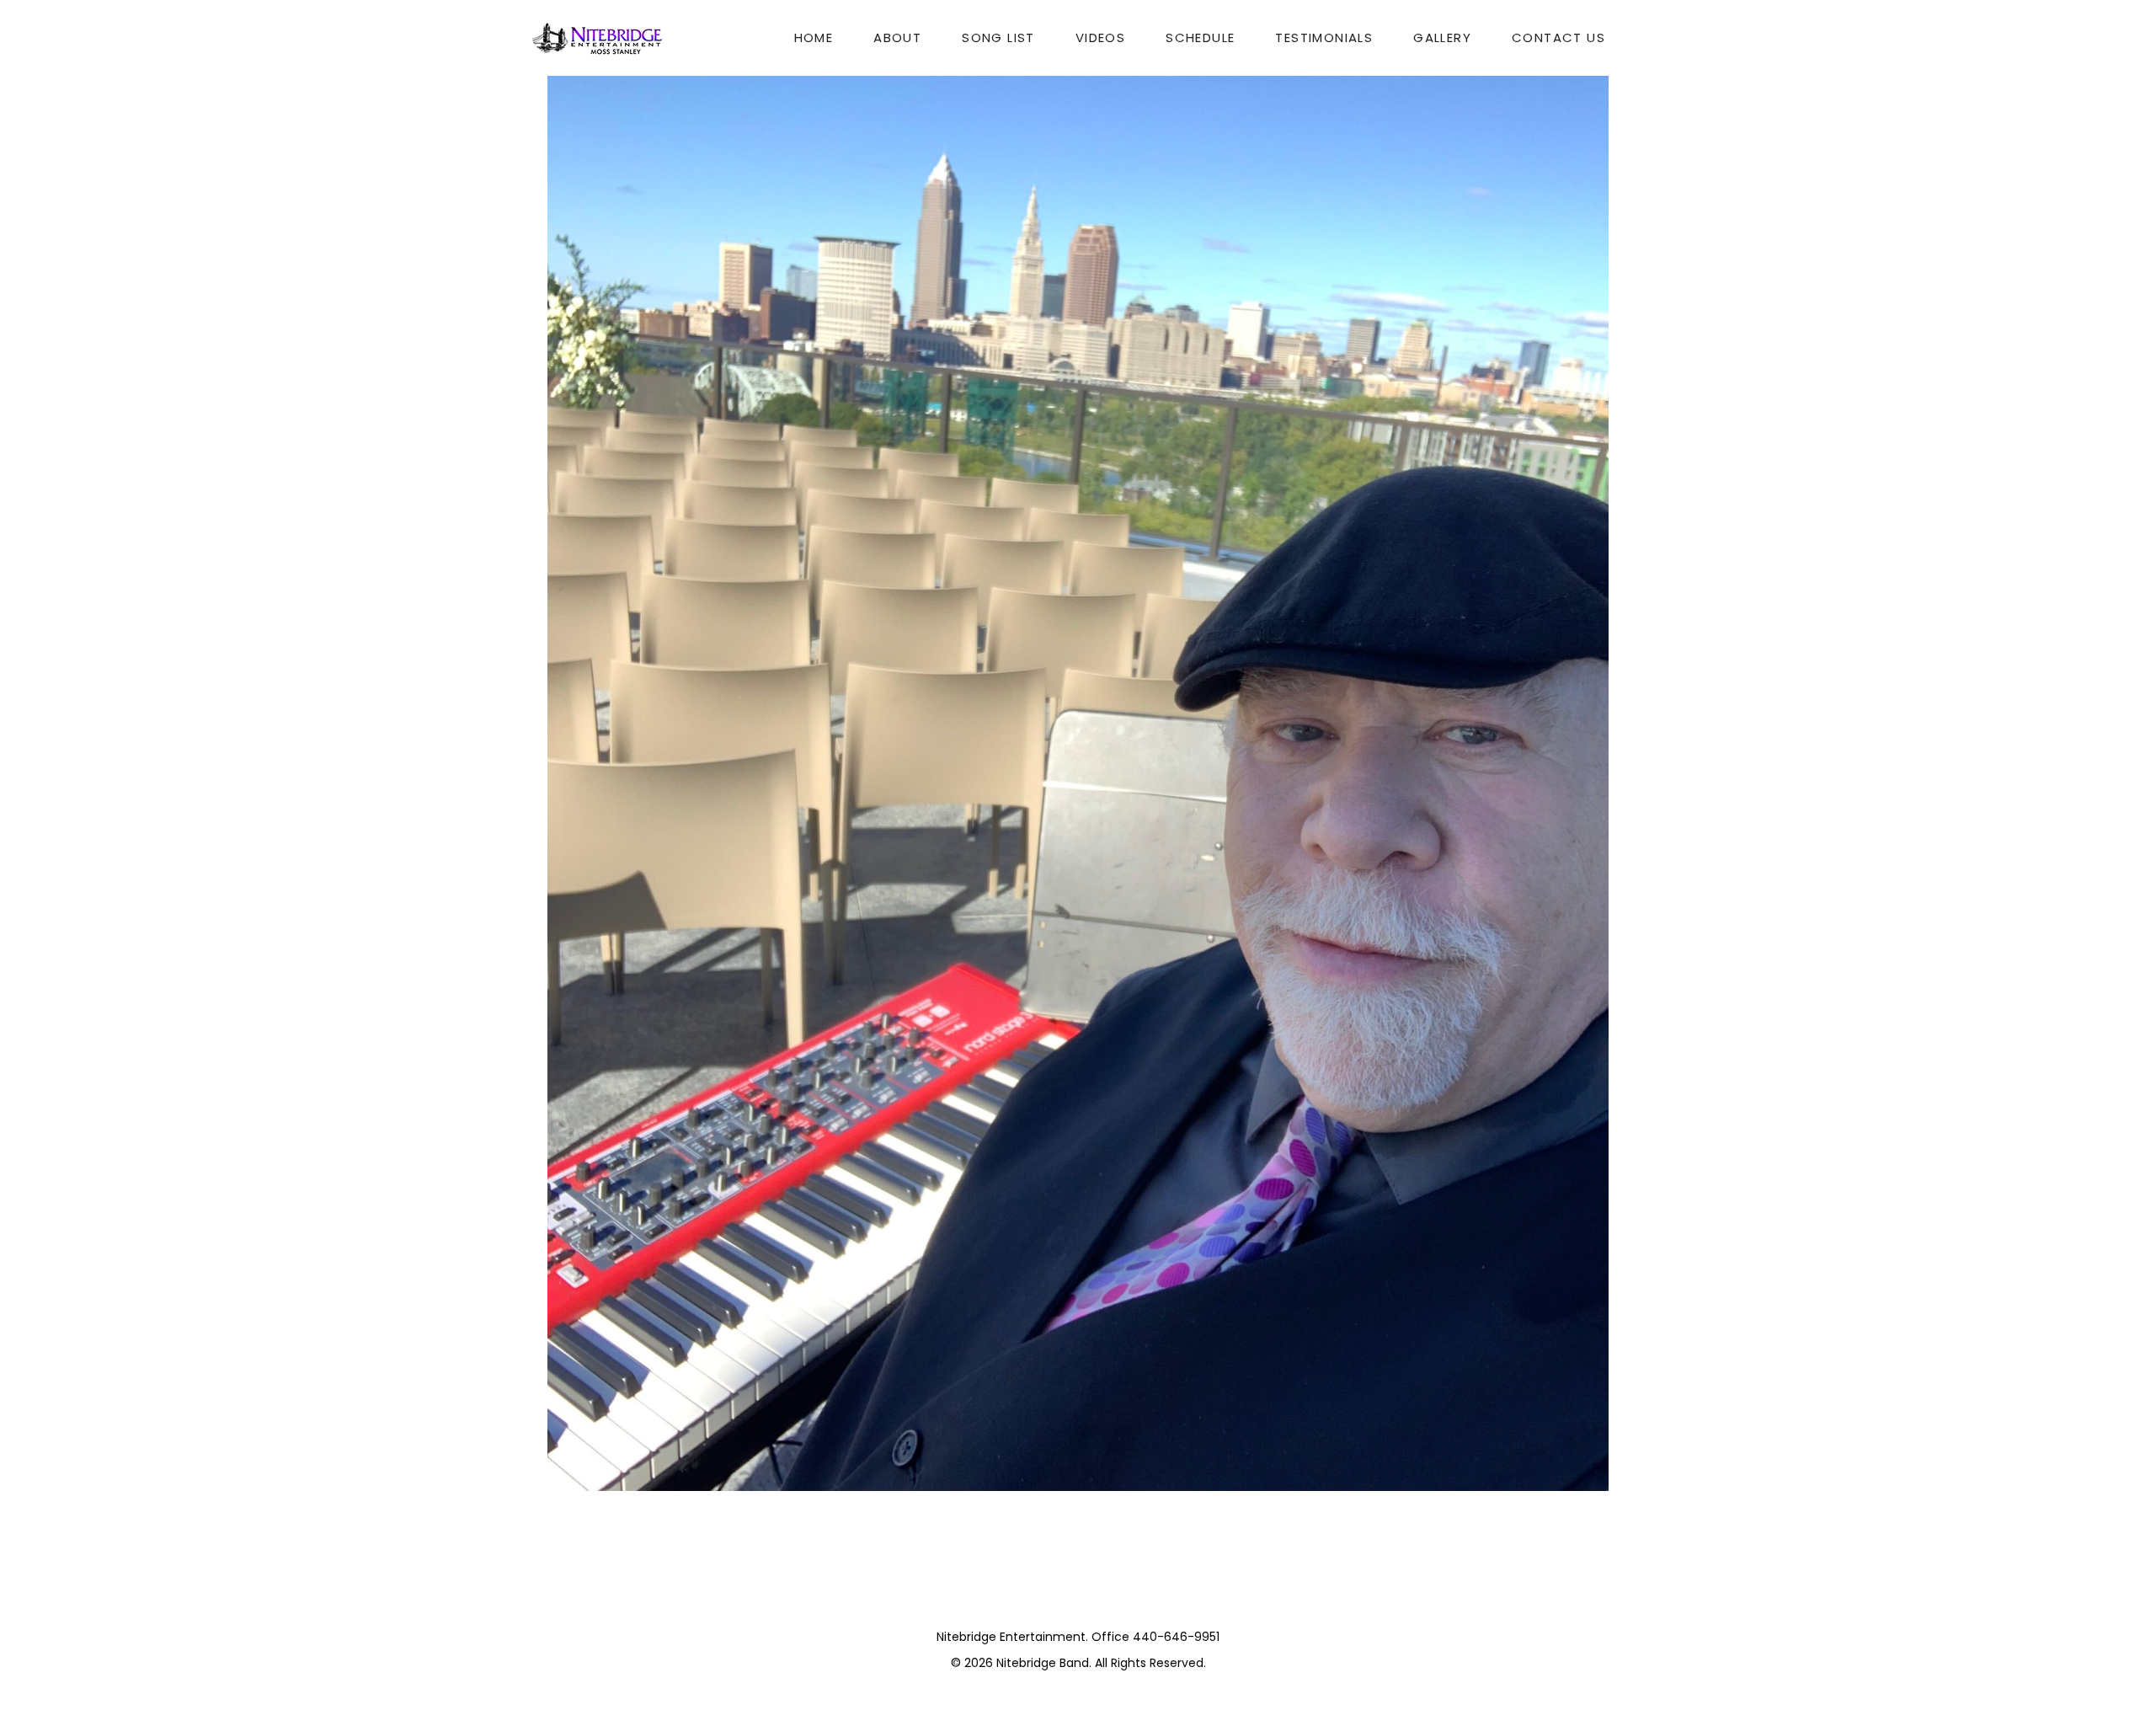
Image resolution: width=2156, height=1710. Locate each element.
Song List (998, 37)
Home (814, 37)
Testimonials (1324, 37)
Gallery (1442, 37)
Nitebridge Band (1043, 1663)
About (897, 37)
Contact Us (1558, 37)
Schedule (1200, 37)
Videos (1100, 37)
